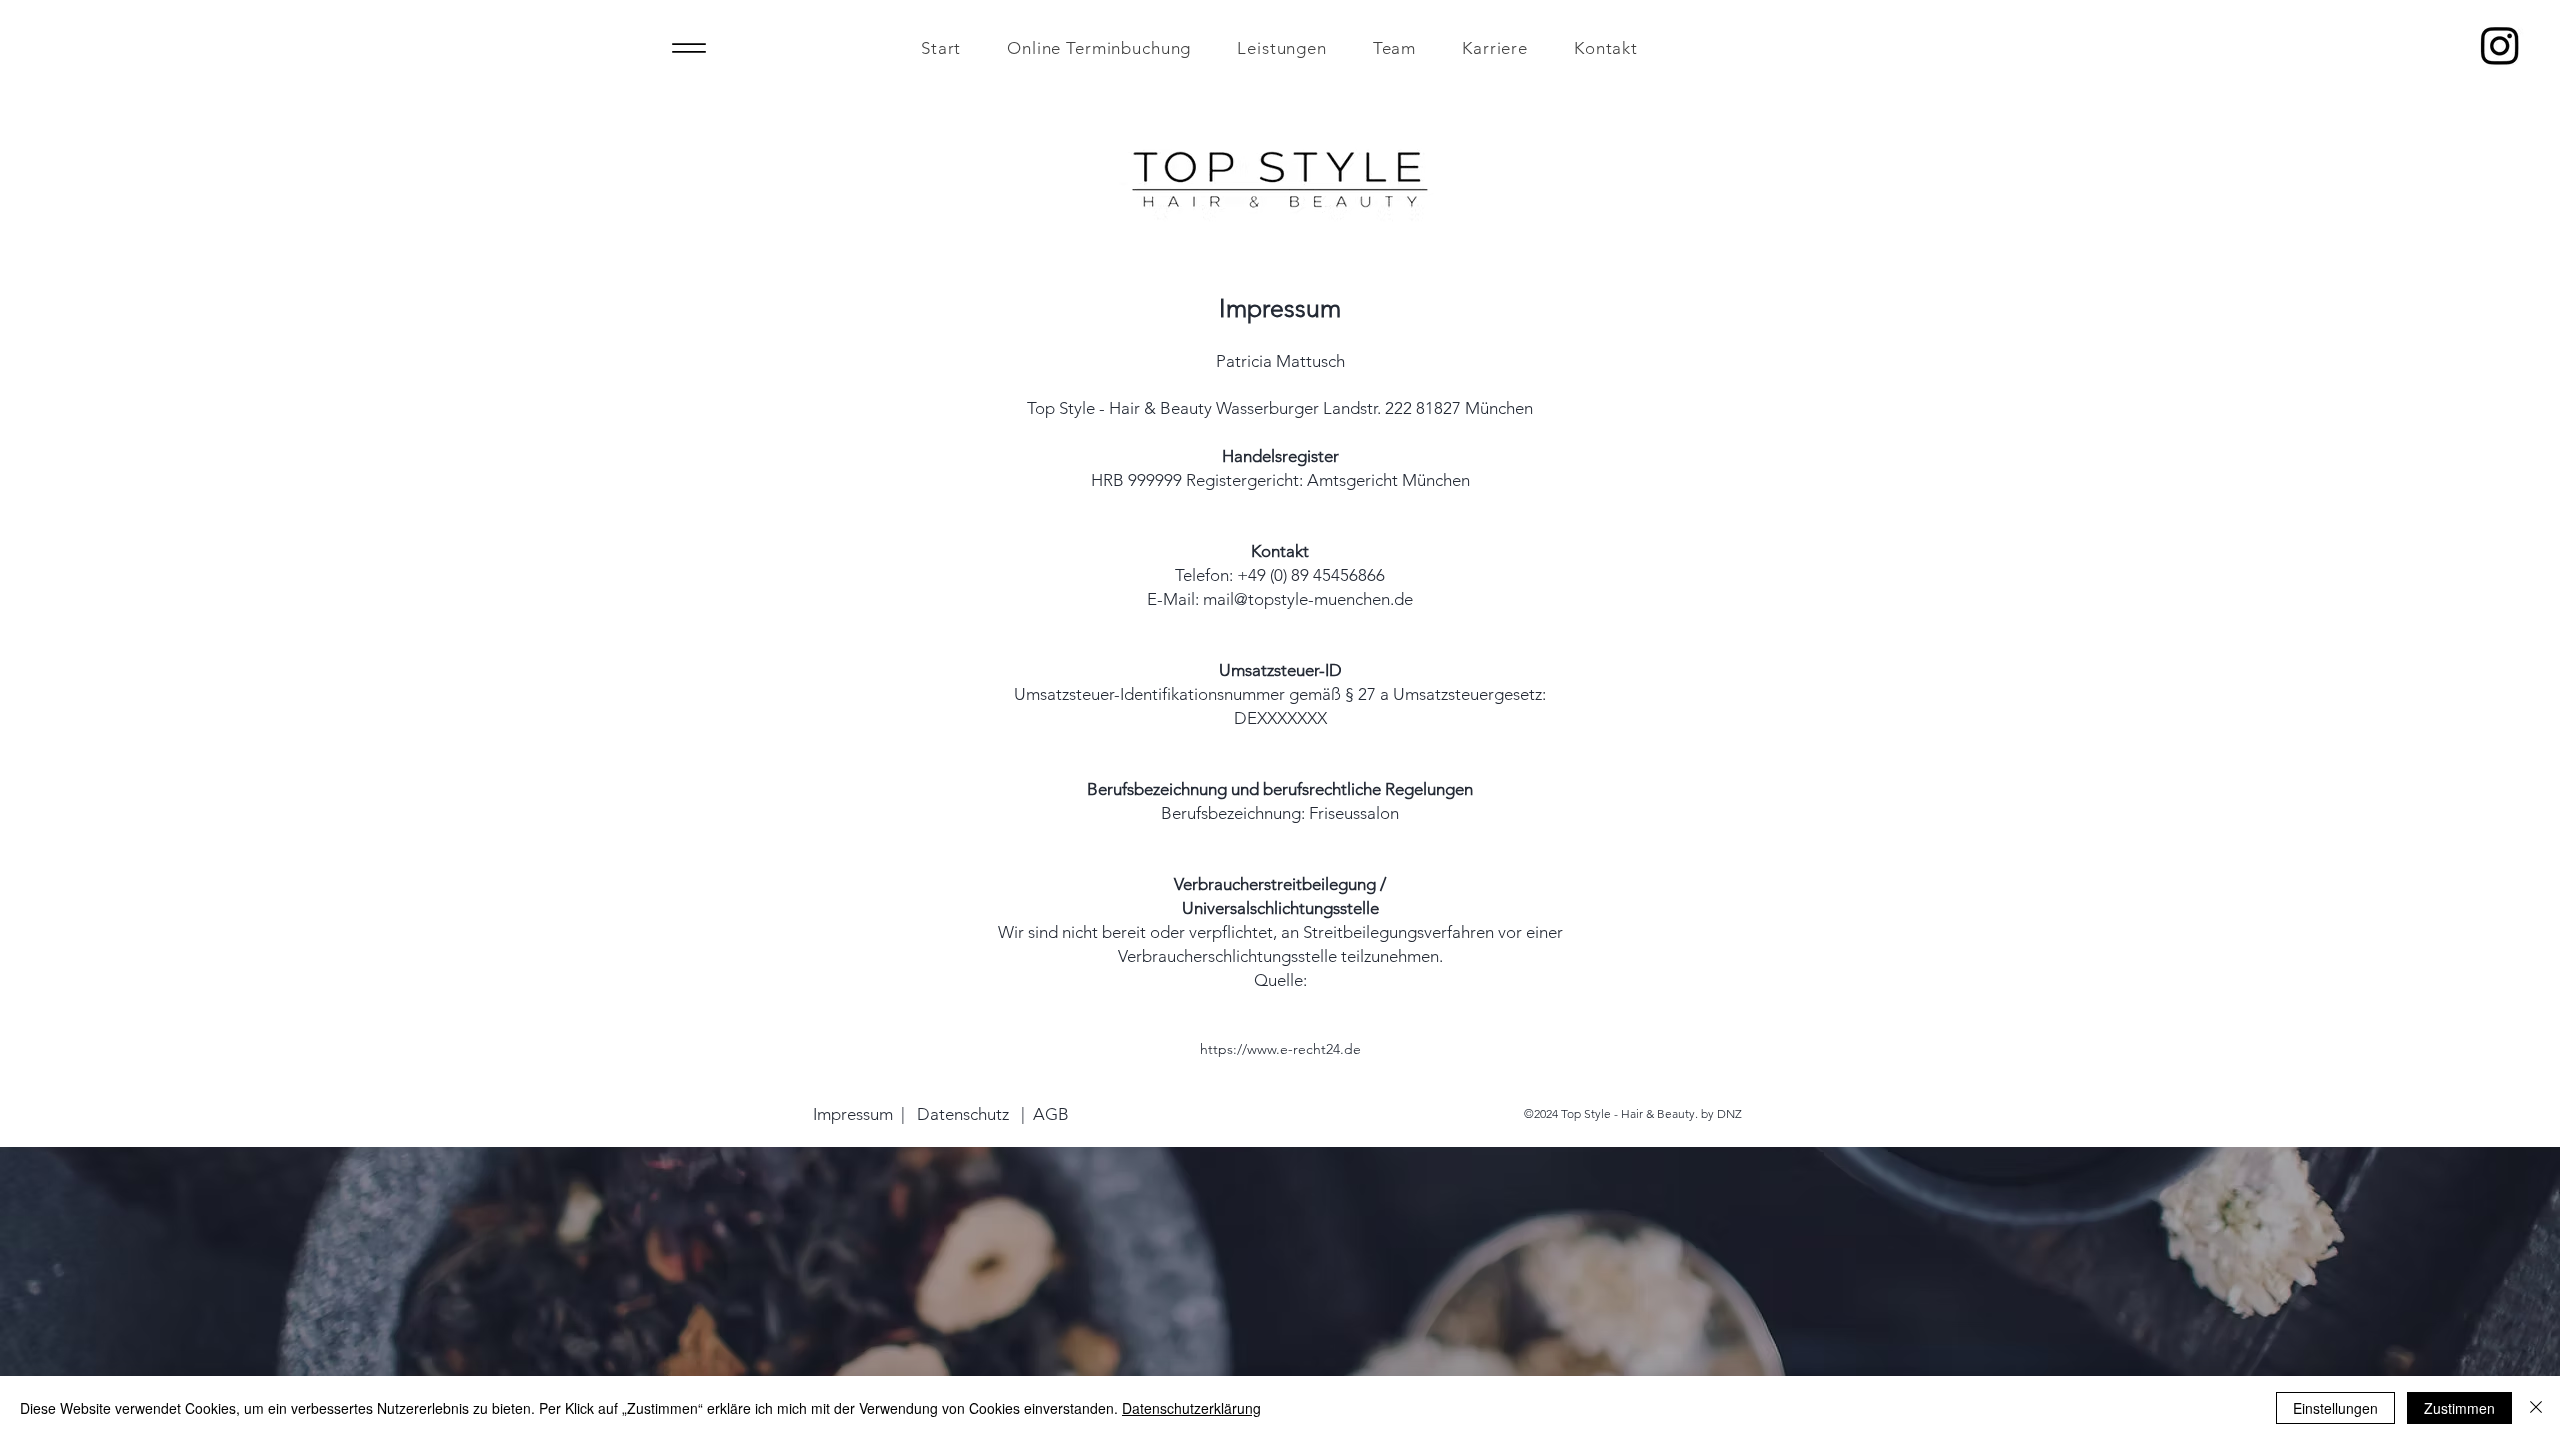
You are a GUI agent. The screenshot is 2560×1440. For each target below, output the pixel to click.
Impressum (853, 1114)
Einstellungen (2335, 1408)
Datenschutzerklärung (1191, 1408)
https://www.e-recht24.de (1280, 1049)
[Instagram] (2500, 45)
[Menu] (688, 48)
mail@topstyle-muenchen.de (1308, 599)
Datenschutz (963, 1114)
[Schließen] (2536, 1408)
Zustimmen (2459, 1408)
